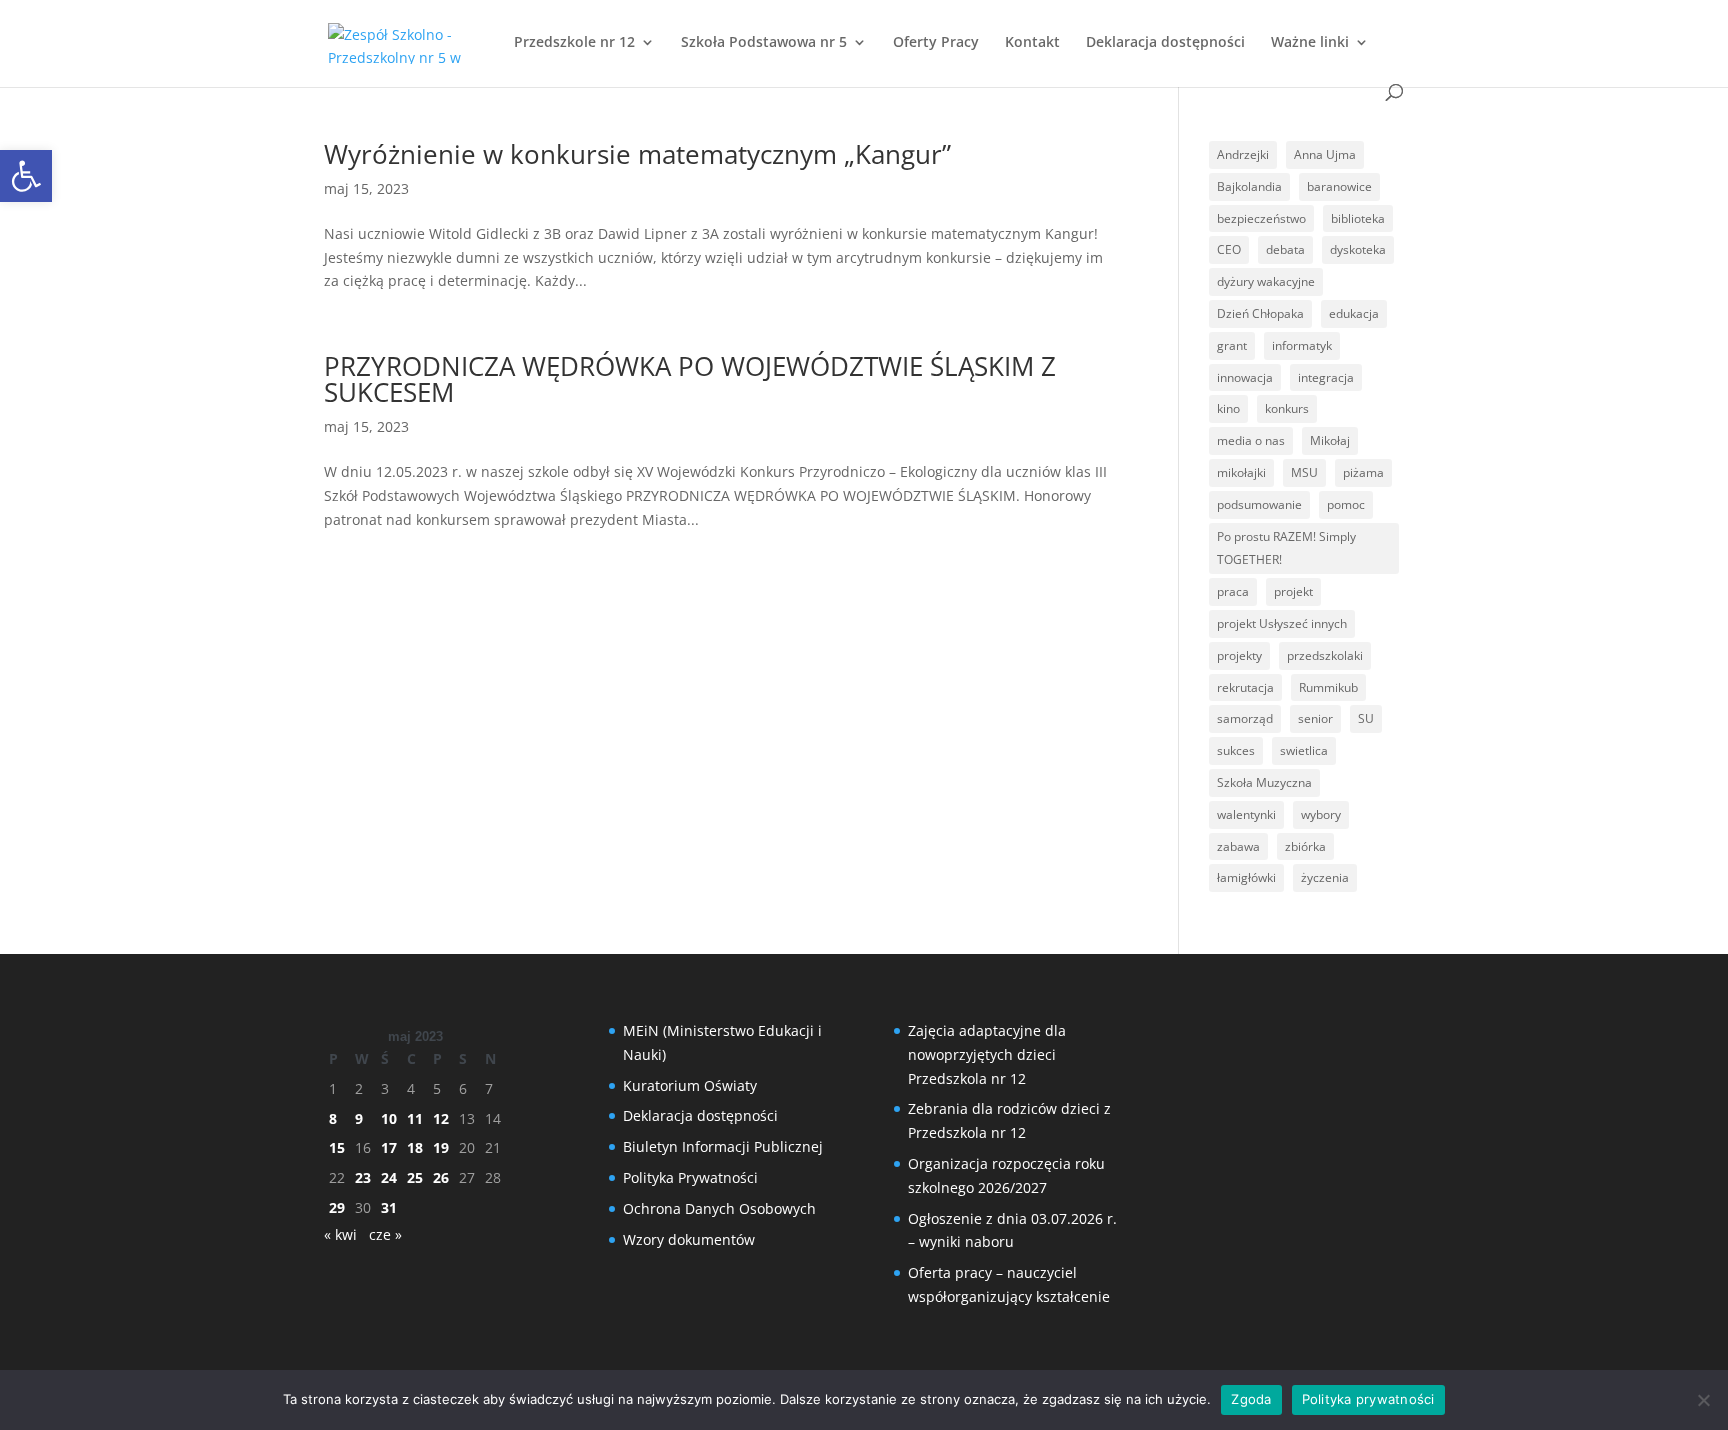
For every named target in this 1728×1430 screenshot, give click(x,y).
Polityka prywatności (1368, 1399)
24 (389, 1177)
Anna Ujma (1325, 154)
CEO (1229, 249)
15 (337, 1147)
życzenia (1325, 877)
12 (441, 1118)
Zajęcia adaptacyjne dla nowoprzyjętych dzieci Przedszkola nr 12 (987, 1054)
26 (441, 1177)
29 (337, 1207)
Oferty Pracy (936, 43)
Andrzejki (1243, 154)
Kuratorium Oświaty (690, 1085)
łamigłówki (1246, 877)
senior (1315, 718)
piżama (1363, 472)
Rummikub (1328, 687)
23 (363, 1177)
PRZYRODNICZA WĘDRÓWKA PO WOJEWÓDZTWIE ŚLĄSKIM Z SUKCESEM (690, 379)
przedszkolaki (1325, 655)
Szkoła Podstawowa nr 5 (764, 43)
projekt (1293, 591)
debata (1285, 249)
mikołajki (1241, 472)
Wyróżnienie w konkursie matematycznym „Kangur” (637, 154)
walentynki (1246, 814)
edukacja (1354, 313)
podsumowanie (1259, 504)
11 (415, 1118)
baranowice (1339, 186)
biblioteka (1358, 218)
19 (441, 1147)
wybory (1321, 814)
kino (1228, 408)
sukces (1236, 750)
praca (1233, 591)
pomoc (1346, 504)
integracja (1326, 377)
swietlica (1304, 750)
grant (1232, 345)
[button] (26, 176)
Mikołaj (1330, 440)
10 (389, 1118)
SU (1366, 718)
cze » (385, 1234)
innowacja (1245, 377)
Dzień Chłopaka (1260, 313)
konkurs (1287, 408)
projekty (1239, 655)
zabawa (1238, 846)
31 (389, 1207)
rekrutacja (1245, 687)
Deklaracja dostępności (1165, 43)
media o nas (1251, 440)
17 (389, 1147)
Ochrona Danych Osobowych (719, 1208)
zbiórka (1305, 846)
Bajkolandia (1249, 186)
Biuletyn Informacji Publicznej (723, 1146)
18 (415, 1147)
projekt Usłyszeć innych (1282, 623)
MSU (1304, 472)
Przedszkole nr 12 (574, 43)
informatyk (1302, 345)
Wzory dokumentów (689, 1239)
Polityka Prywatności (690, 1177)
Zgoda (1251, 1399)
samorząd (1245, 718)
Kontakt (1032, 43)
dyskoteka (1358, 249)
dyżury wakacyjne (1266, 281)
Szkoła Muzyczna (1264, 782)
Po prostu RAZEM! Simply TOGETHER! (1286, 548)
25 (415, 1177)
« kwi (340, 1234)
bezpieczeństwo (1261, 218)
